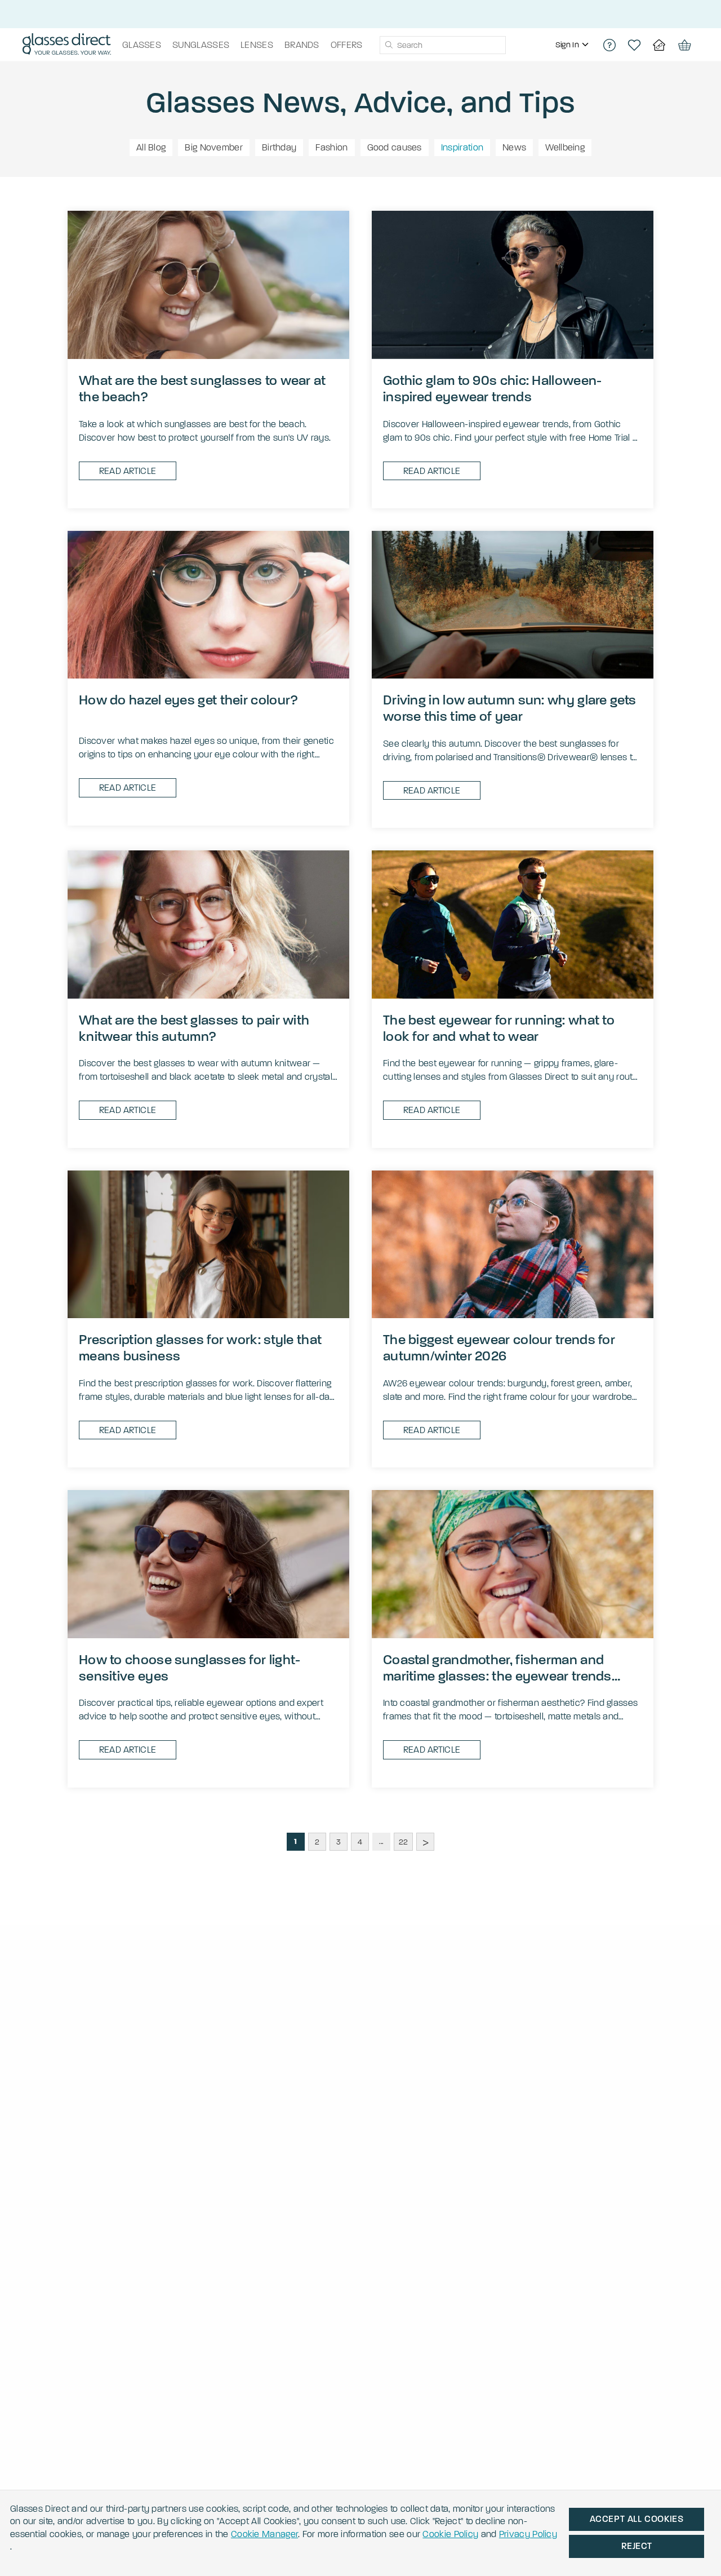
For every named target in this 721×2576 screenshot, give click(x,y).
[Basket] (684, 45)
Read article (128, 471)
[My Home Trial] (659, 45)
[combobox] (443, 45)
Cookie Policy (450, 2534)
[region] (573, 45)
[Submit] (388, 45)
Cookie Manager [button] (264, 2534)
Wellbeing (565, 147)
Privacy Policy (528, 2534)
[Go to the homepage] (67, 45)
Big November (214, 147)
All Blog (151, 147)
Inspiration (462, 147)
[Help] (609, 45)
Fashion (331, 147)
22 (404, 1842)
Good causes (395, 147)
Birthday (279, 147)
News (514, 147)
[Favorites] (634, 45)
